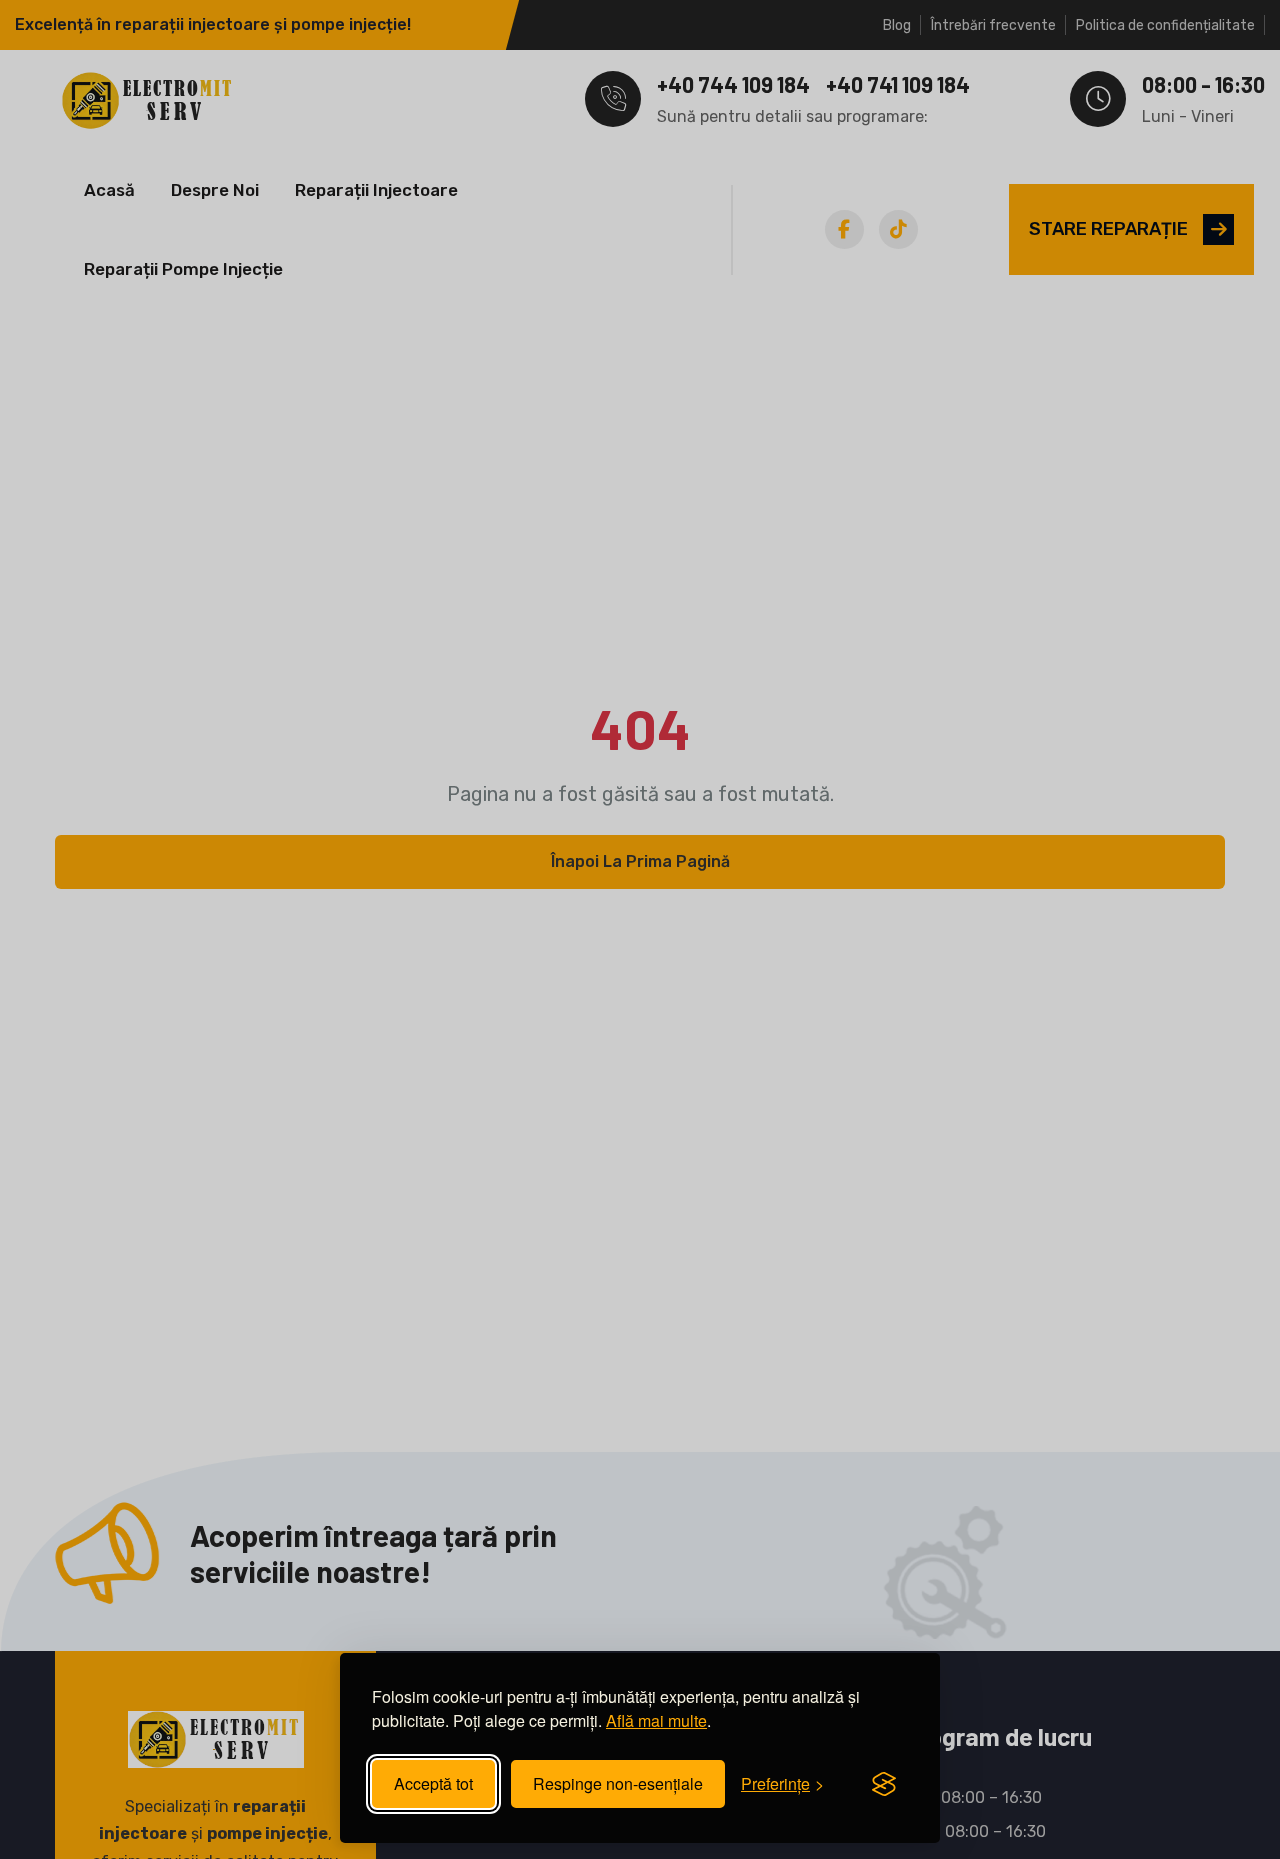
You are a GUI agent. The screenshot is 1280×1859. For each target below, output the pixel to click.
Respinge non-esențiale (618, 1783)
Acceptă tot (433, 1783)
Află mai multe (656, 1720)
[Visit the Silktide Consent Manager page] (884, 1784)
